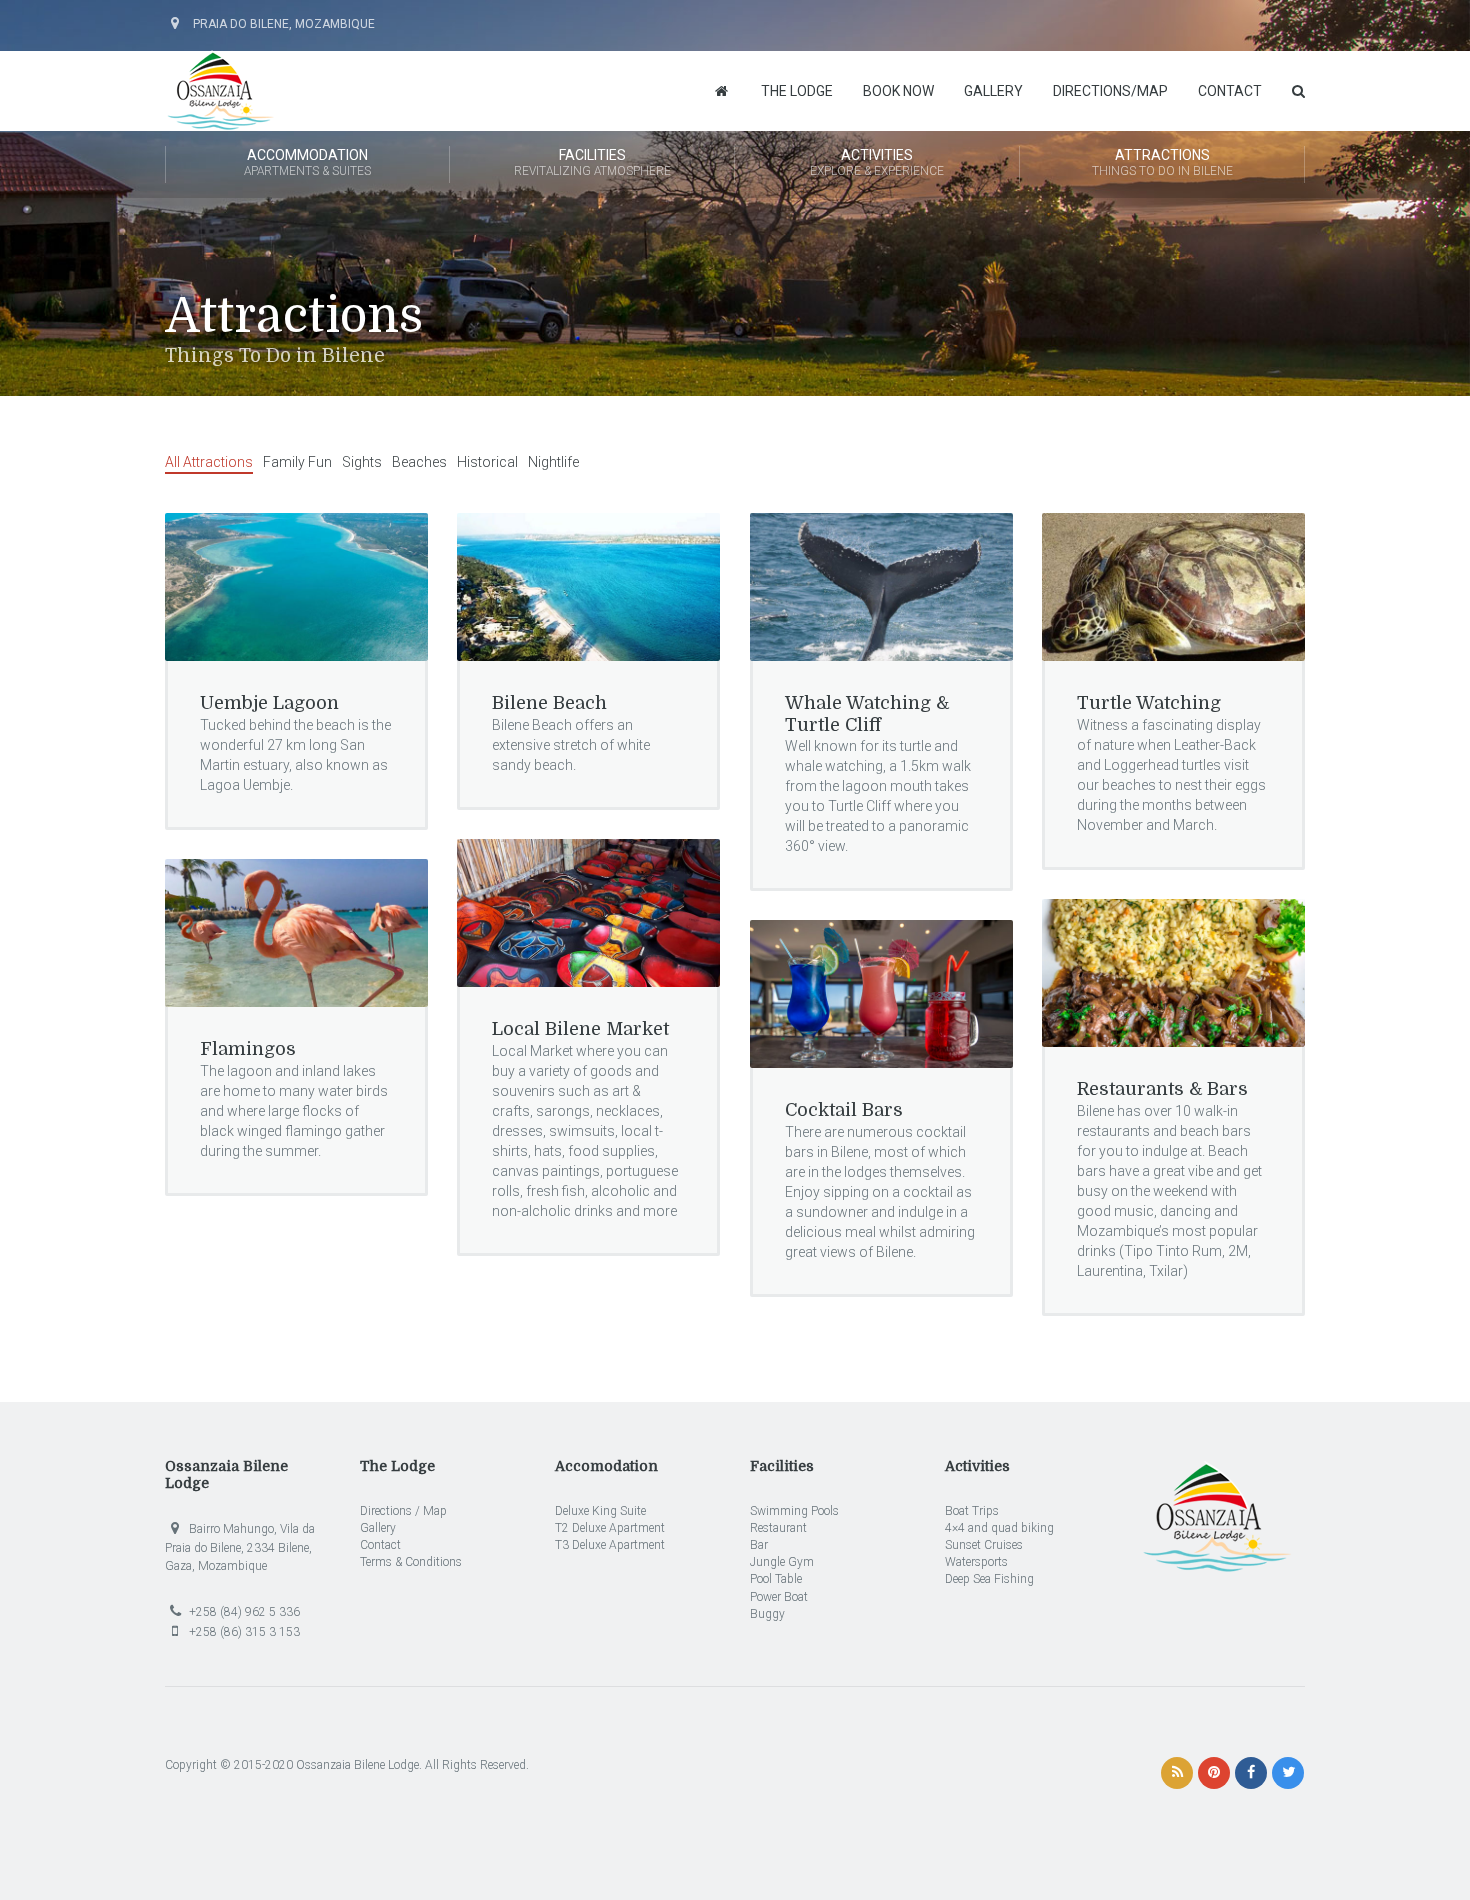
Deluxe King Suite (600, 1511)
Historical (487, 462)
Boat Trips (972, 1511)
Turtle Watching (1149, 703)
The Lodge (797, 91)
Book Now (898, 91)
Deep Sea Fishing (989, 1579)
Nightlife (553, 462)
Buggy (767, 1614)
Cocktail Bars (844, 1110)
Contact (1230, 91)
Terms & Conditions (411, 1562)
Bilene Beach (549, 703)
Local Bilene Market (580, 1029)
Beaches (419, 462)
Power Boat (779, 1597)
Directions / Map (403, 1511)
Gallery (993, 91)
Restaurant (778, 1528)
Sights (362, 462)
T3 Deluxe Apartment (610, 1545)
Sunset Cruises (984, 1545)
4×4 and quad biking (999, 1528)
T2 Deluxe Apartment (610, 1528)
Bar (759, 1545)
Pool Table (776, 1579)
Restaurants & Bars (1162, 1089)
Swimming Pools (794, 1511)
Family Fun (297, 462)
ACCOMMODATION (307, 162)
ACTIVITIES (877, 162)
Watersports (976, 1562)
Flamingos (248, 1049)
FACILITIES (592, 162)
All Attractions (209, 462)
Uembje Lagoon (269, 703)
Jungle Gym (782, 1562)
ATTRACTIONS (1162, 162)
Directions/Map (1110, 91)
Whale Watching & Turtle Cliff (867, 714)
